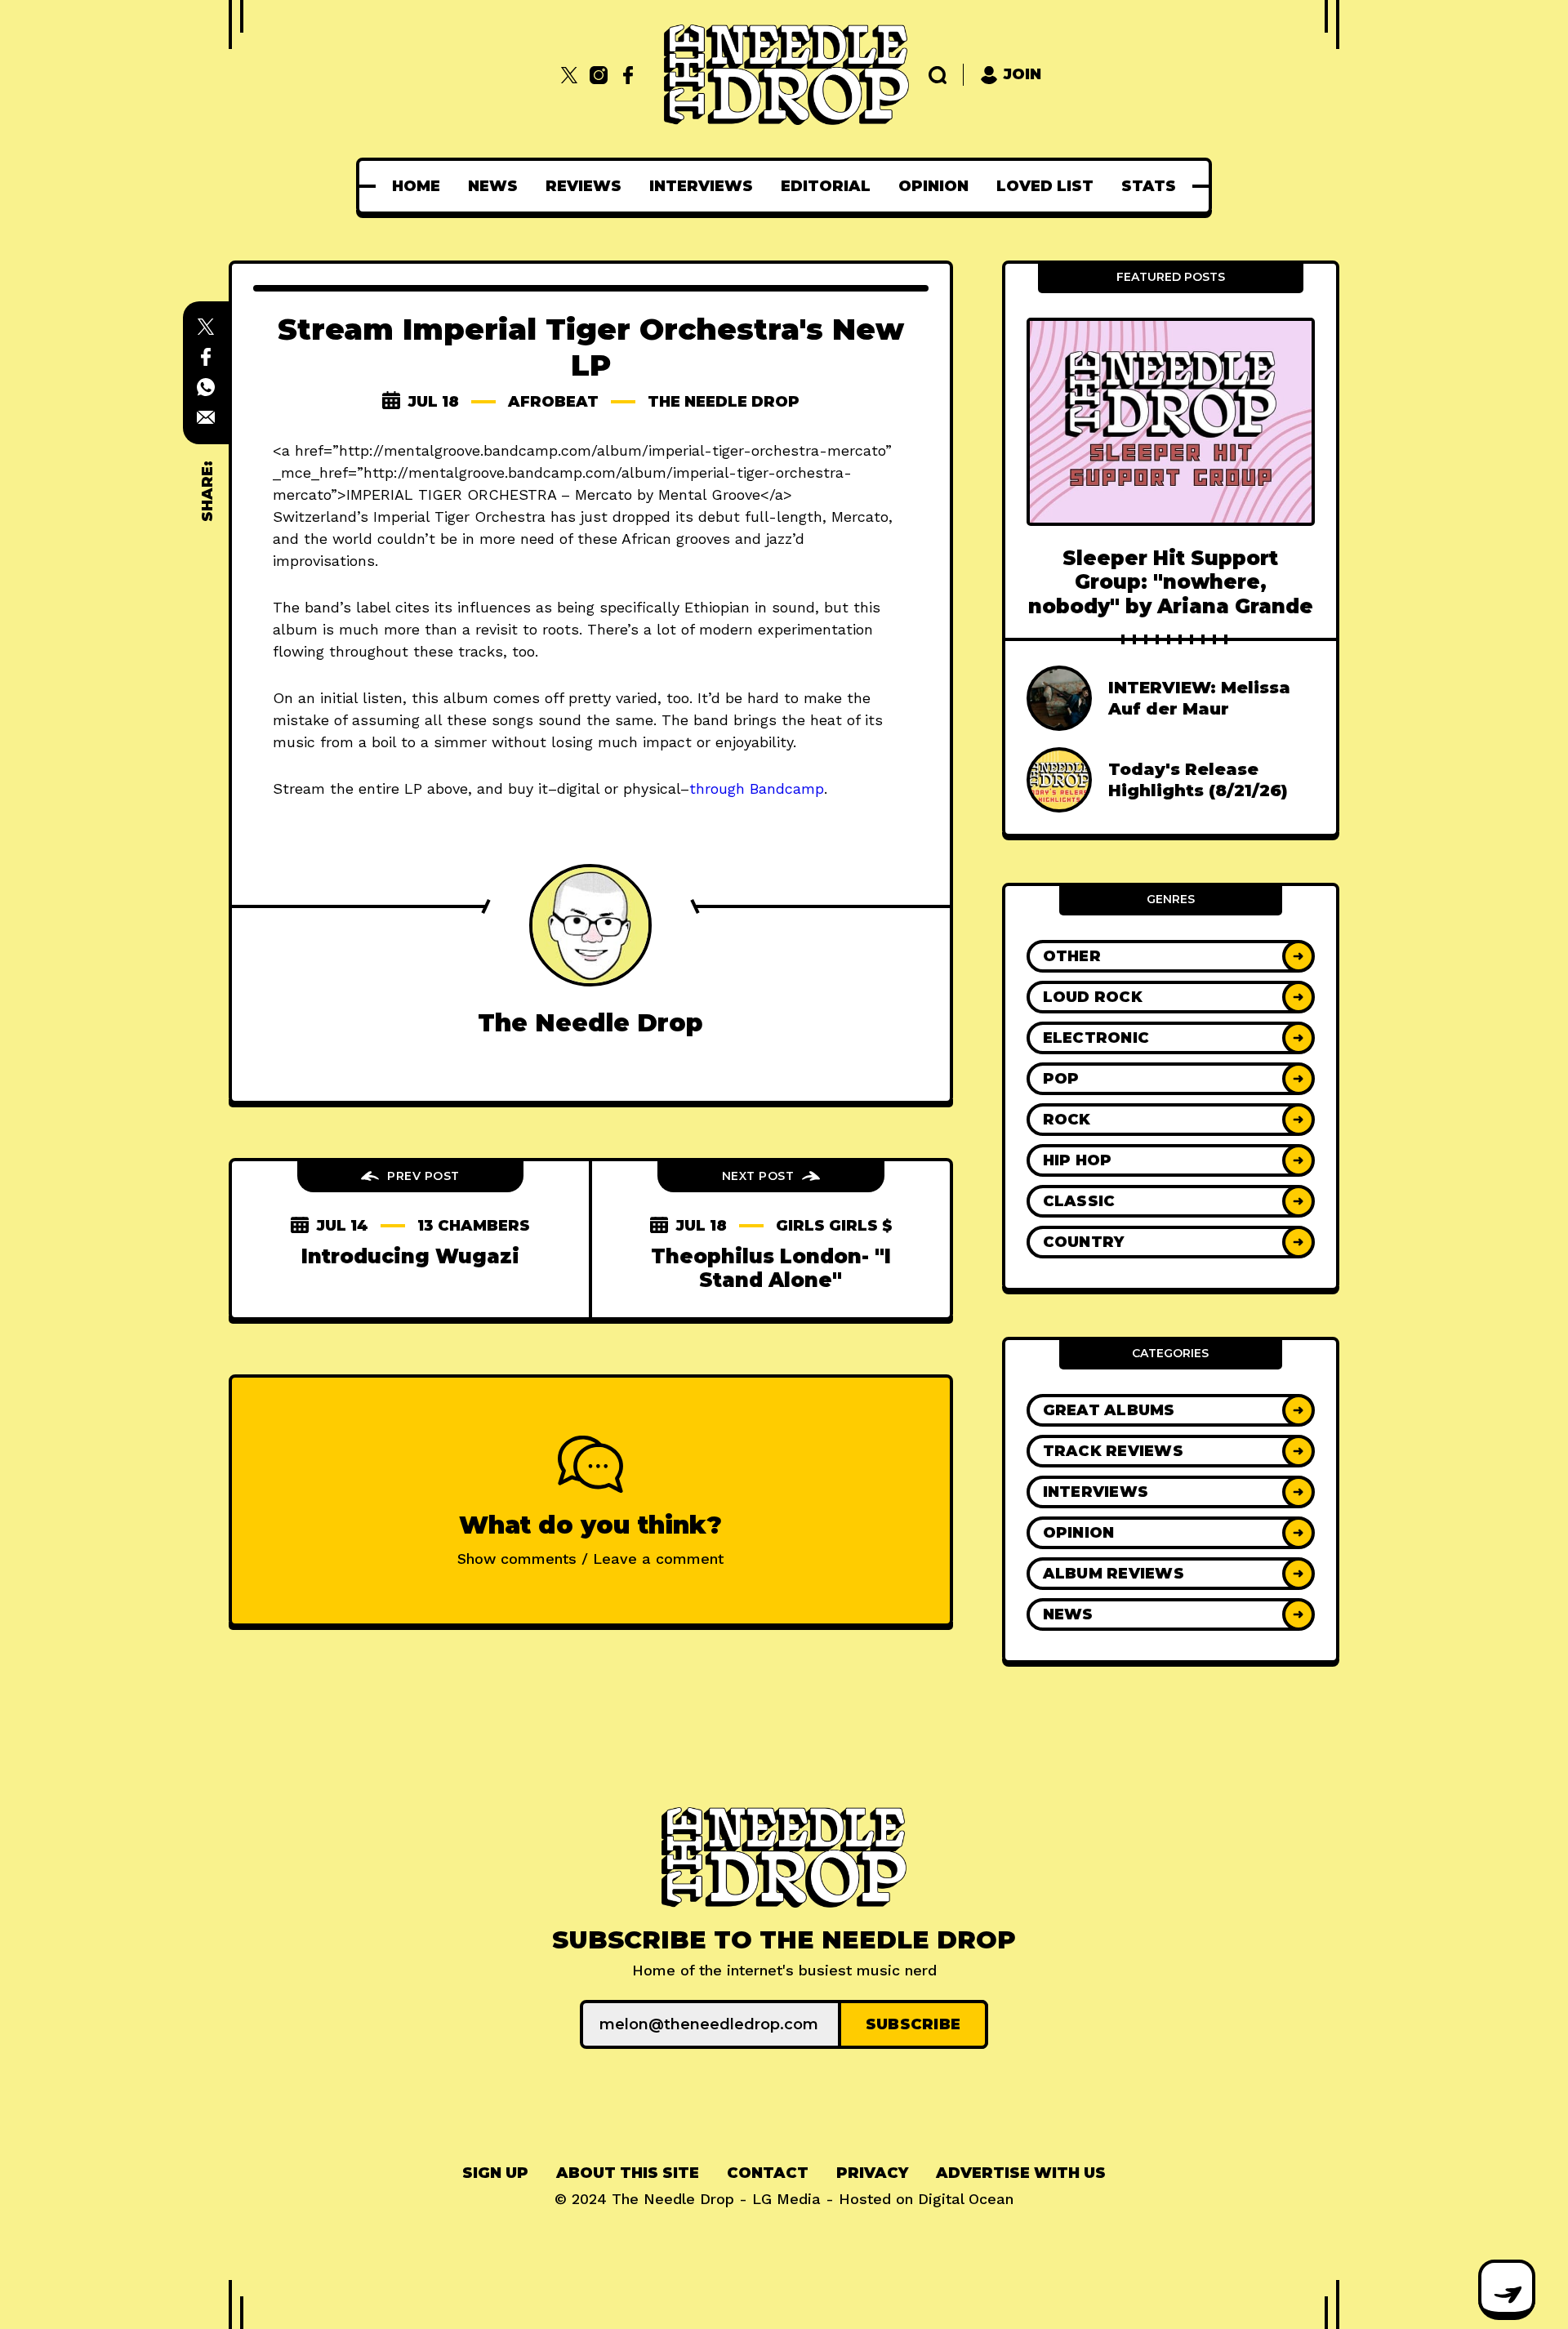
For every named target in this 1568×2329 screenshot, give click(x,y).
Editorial (826, 186)
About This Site (628, 2173)
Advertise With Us (1021, 2173)
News (493, 186)
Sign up (495, 2173)
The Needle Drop (724, 402)
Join (1022, 74)
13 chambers (474, 1226)
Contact (768, 2173)
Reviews (584, 186)
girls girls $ (834, 1226)
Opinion (933, 186)
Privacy (872, 2173)
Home (416, 186)
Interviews (701, 186)
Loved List (1045, 186)
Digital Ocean (966, 2199)
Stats (1149, 186)
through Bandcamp (757, 788)
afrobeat (553, 402)
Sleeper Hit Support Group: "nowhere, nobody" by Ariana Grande (1171, 582)
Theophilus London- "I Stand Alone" (771, 1268)
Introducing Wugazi (410, 1256)
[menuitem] (416, 186)
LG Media (786, 2199)
